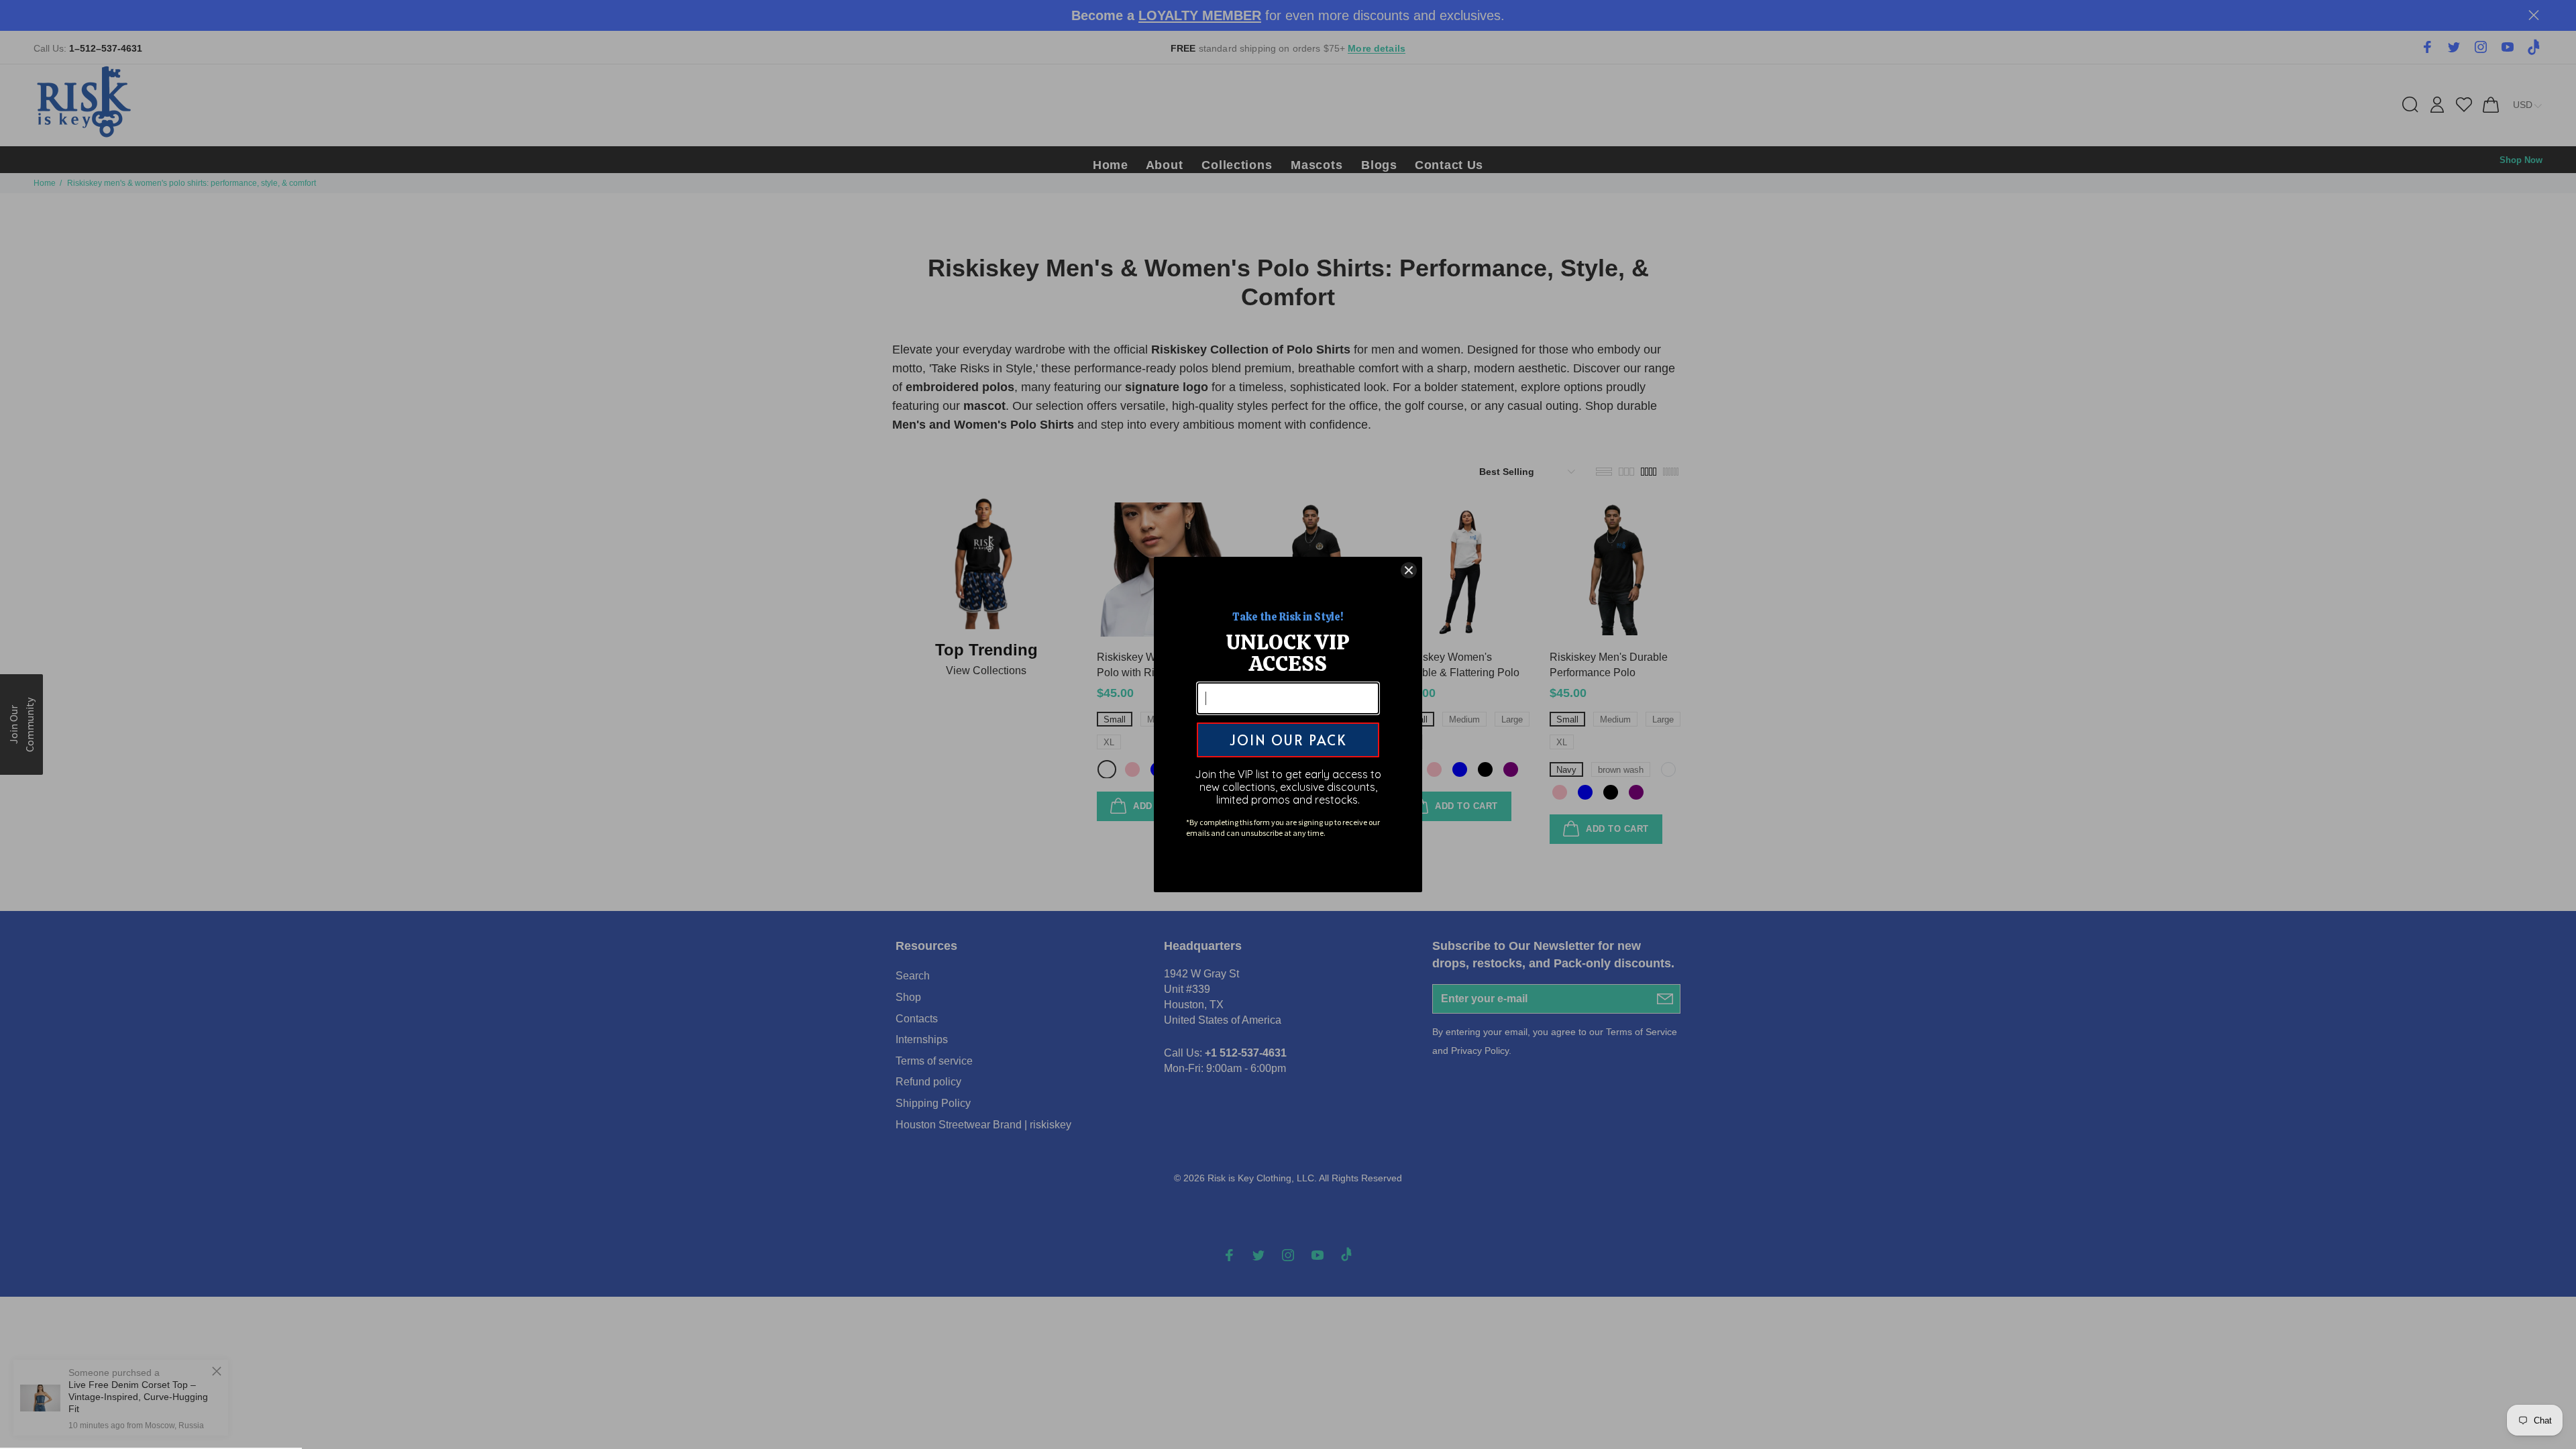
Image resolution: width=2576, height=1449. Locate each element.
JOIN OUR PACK (1288, 740)
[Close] (1409, 570)
